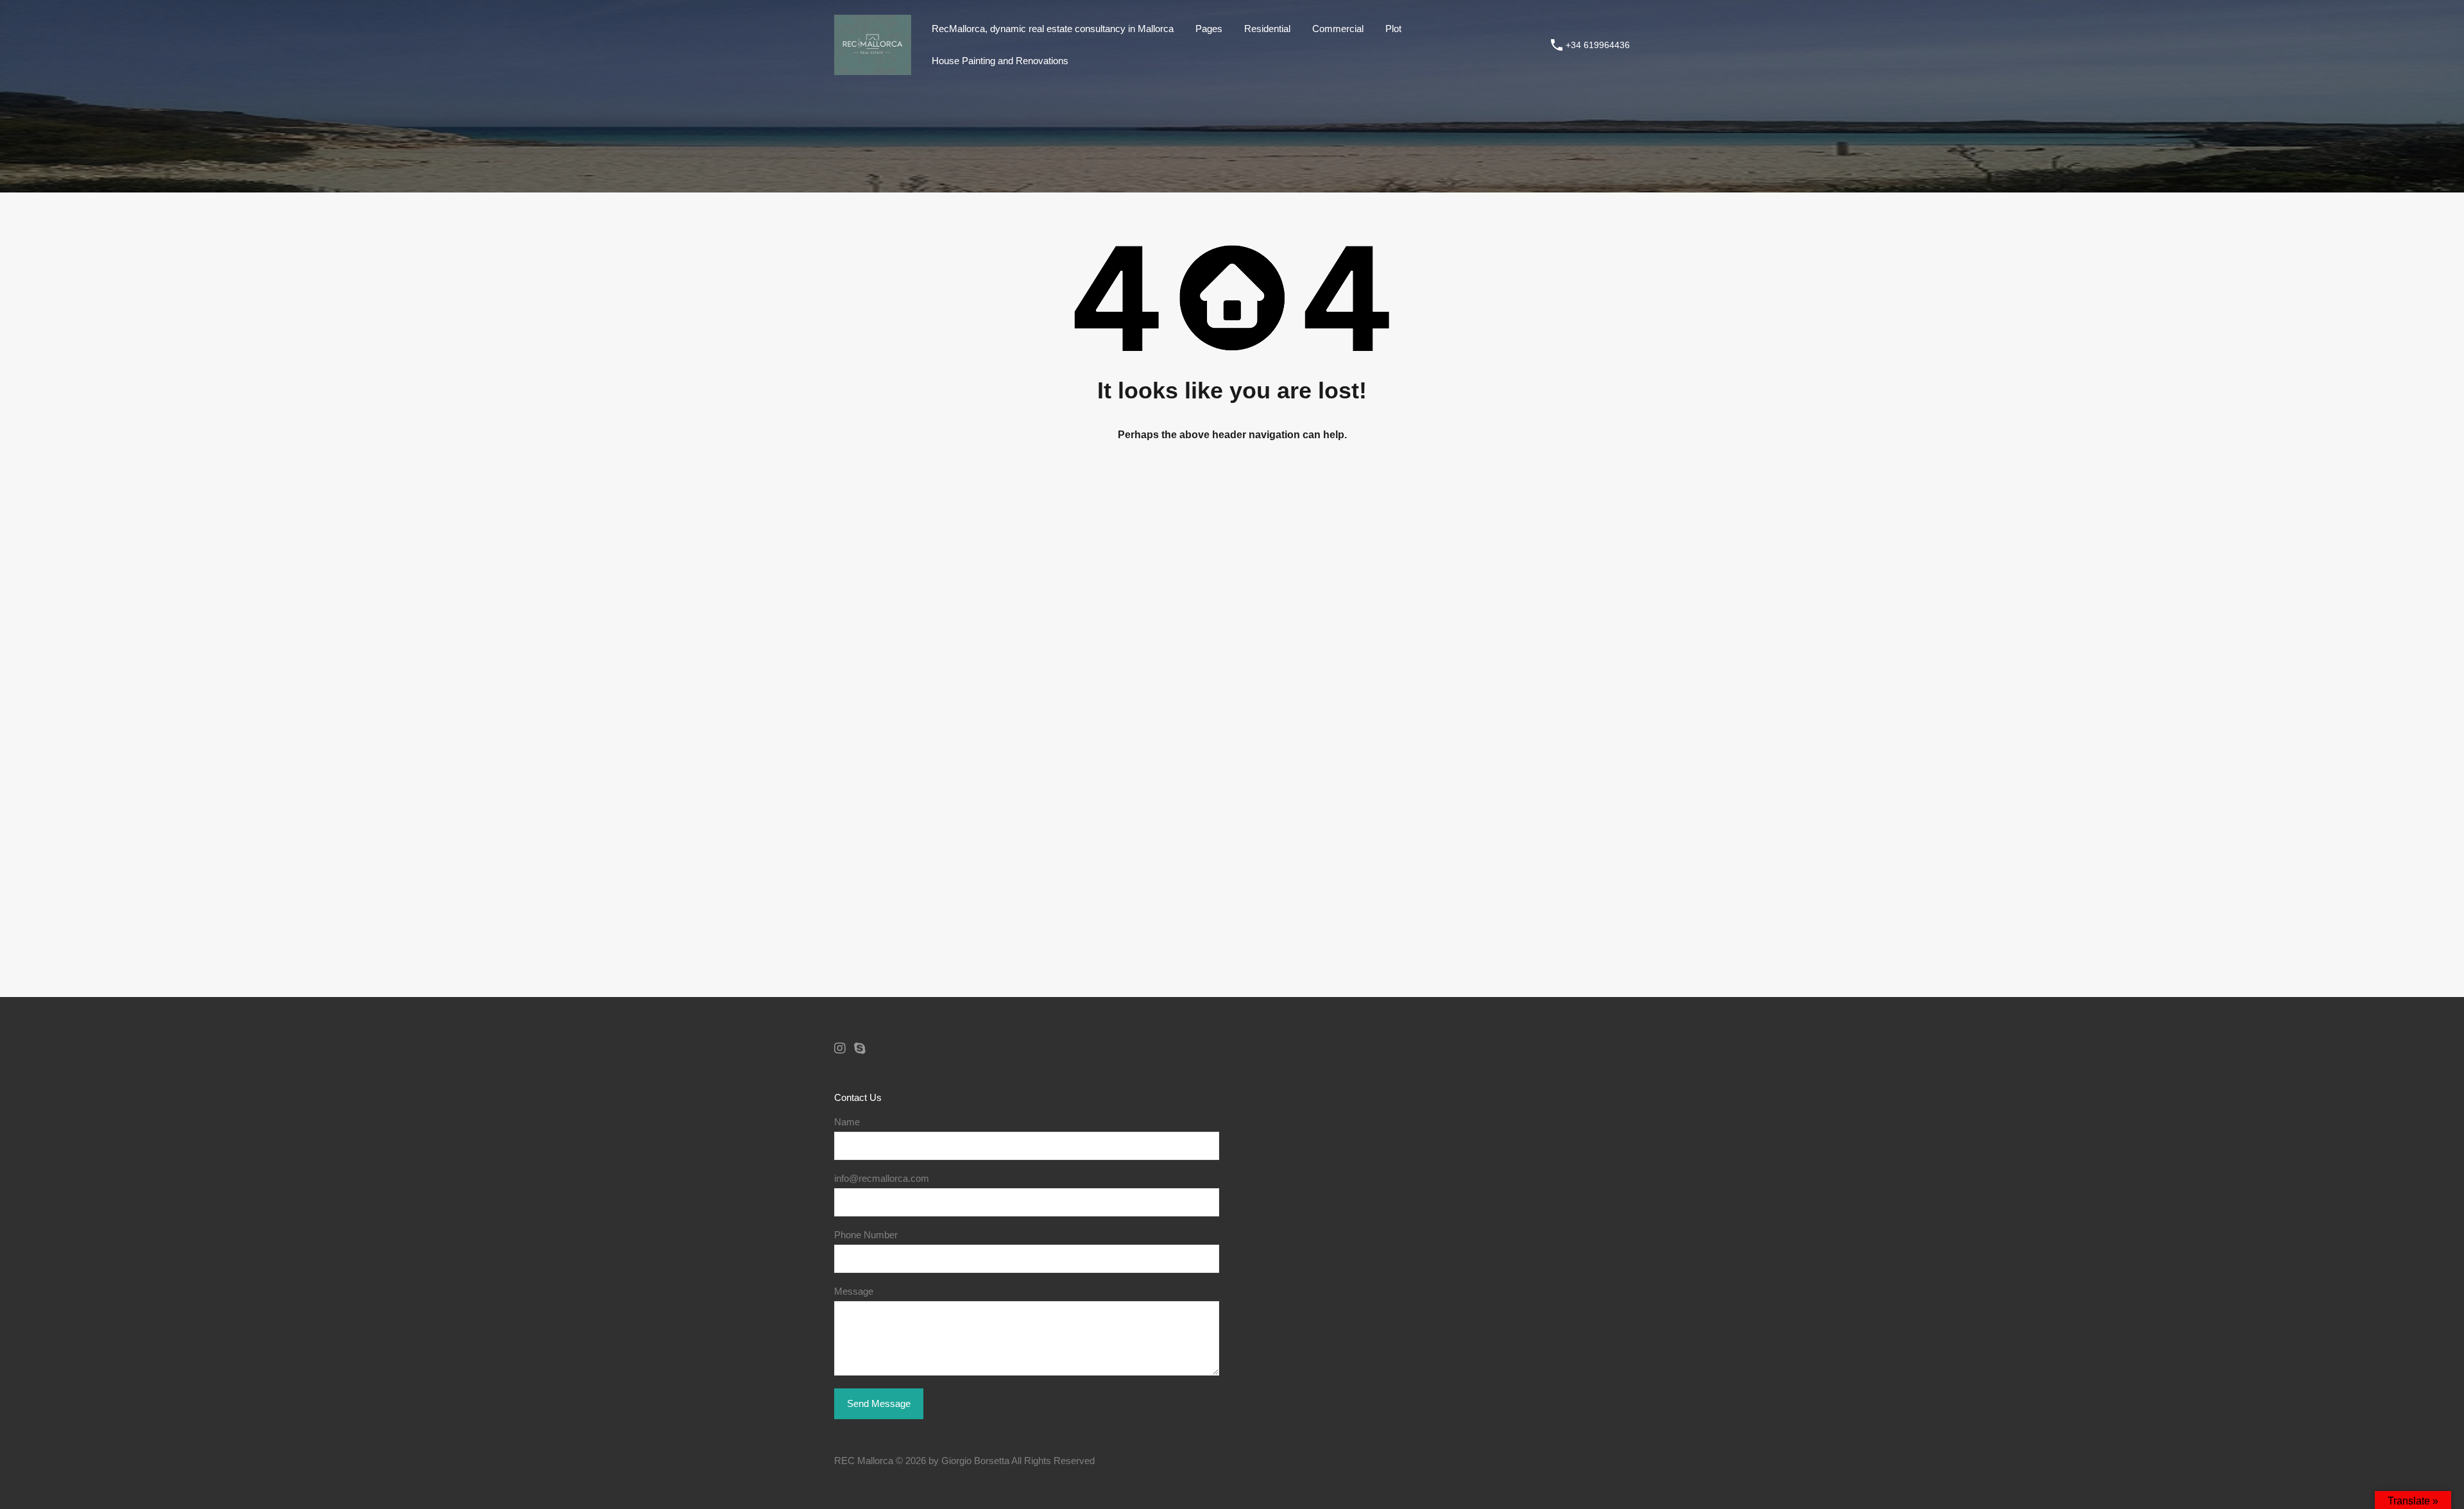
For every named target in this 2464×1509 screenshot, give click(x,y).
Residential (1267, 29)
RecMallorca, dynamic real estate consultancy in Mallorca (1053, 29)
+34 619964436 (1598, 45)
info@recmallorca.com (882, 1178)
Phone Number (866, 1235)
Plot (1393, 29)
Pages (1209, 29)
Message (854, 1291)
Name (847, 1122)
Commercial (1338, 29)
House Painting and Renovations (1000, 61)
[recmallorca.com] (873, 69)
